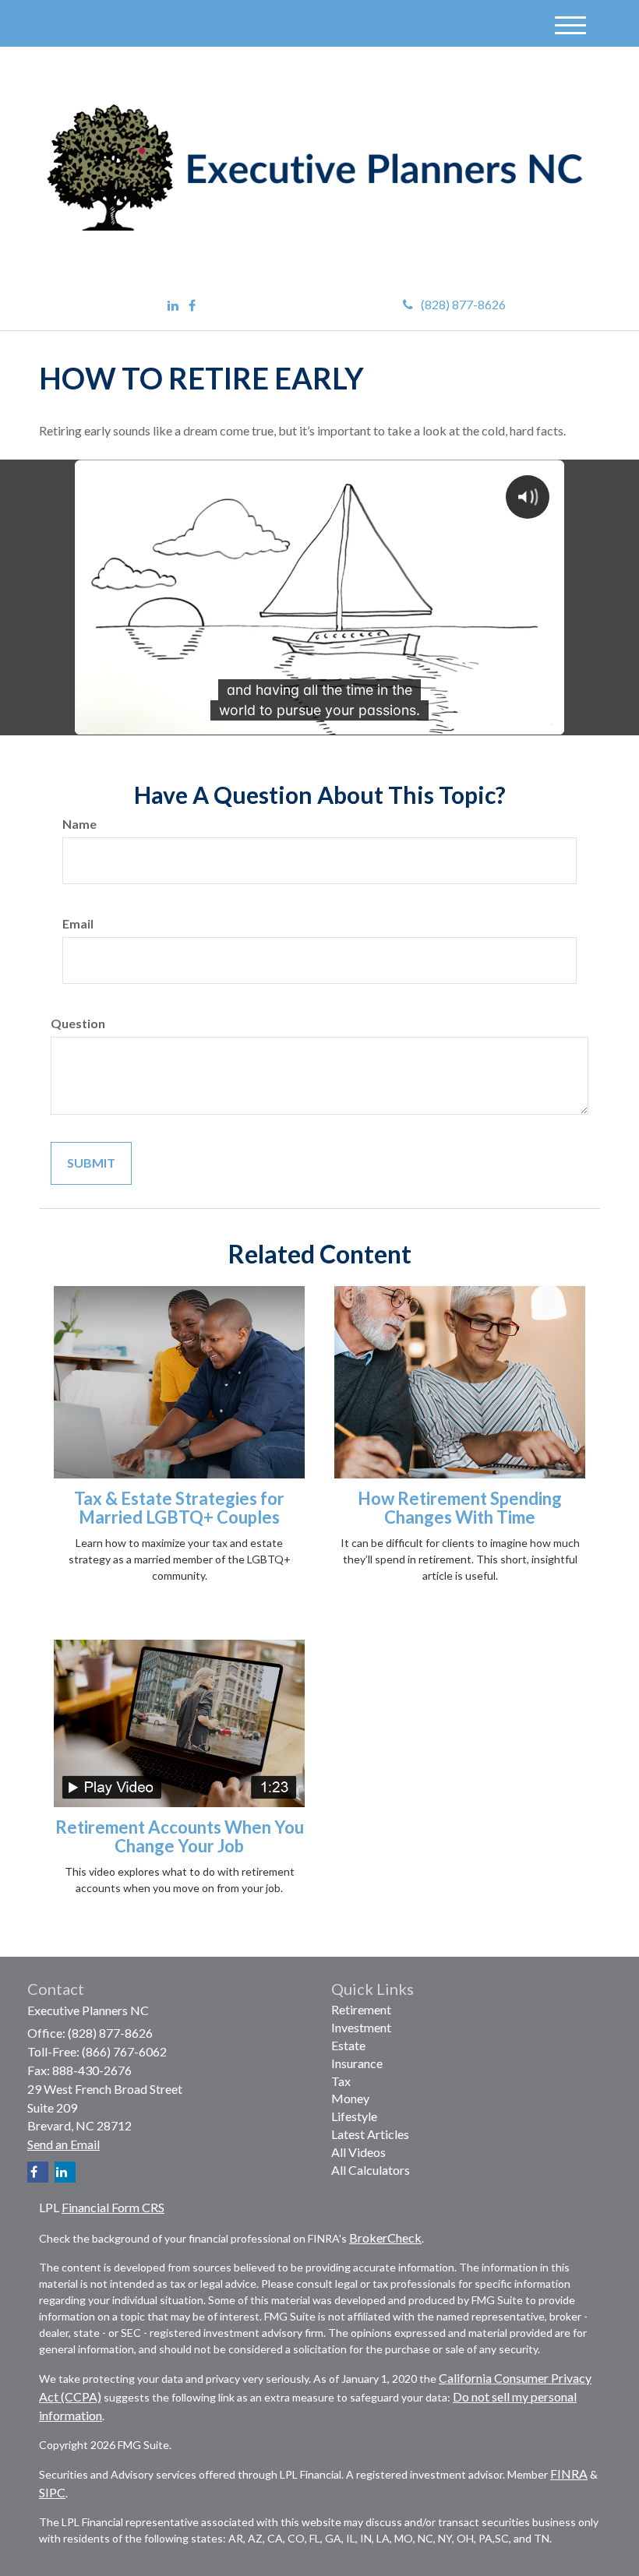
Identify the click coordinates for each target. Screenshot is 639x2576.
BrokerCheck (385, 2238)
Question (78, 1023)
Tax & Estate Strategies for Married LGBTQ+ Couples (179, 1508)
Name (79, 824)
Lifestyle (354, 2116)
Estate (348, 2045)
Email (78, 923)
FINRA (569, 2474)
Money (350, 2098)
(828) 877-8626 (463, 304)
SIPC (52, 2492)
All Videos (358, 2152)
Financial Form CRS (113, 2207)
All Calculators (371, 2170)
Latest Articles (370, 2134)
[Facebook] (192, 306)
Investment (361, 2027)
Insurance (357, 2063)
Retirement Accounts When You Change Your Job (180, 1836)
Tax (341, 2081)
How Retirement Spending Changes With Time (460, 1508)
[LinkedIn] (173, 306)
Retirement (361, 2009)
